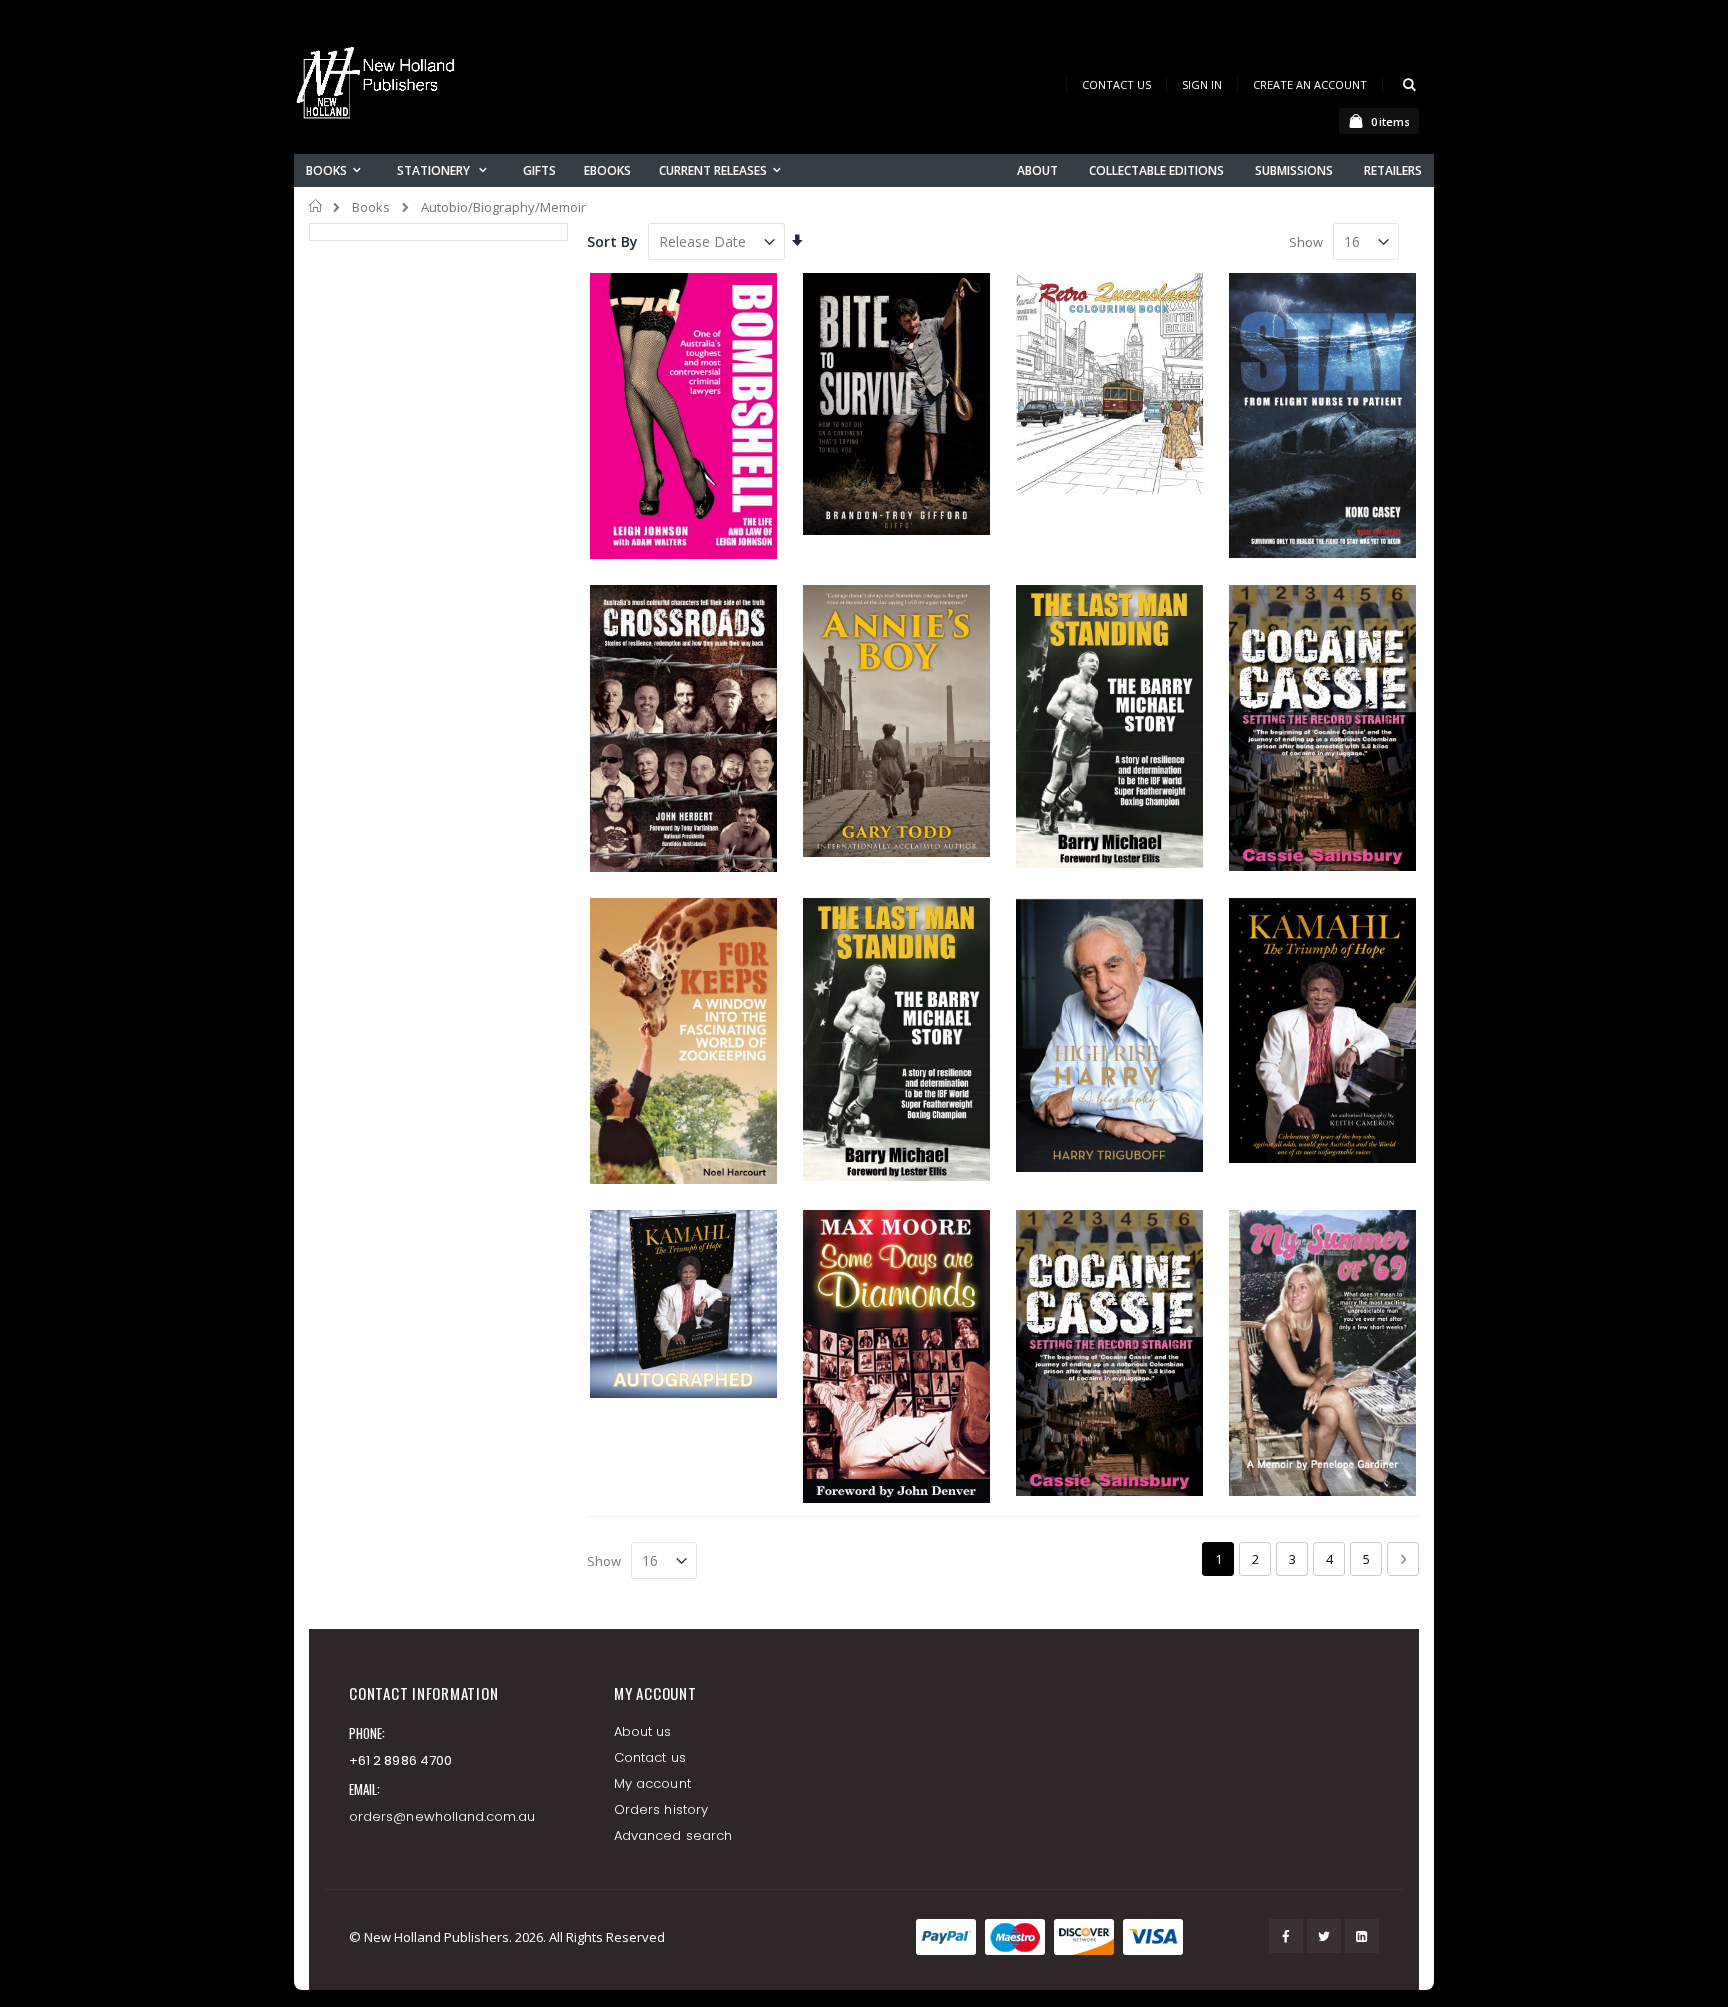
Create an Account (1310, 84)
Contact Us (1116, 84)
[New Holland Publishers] (379, 86)
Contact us (650, 1757)
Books (371, 207)
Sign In (1202, 84)
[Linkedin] (1362, 1936)
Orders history (661, 1809)
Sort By (612, 241)
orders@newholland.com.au (442, 1816)
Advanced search (673, 1835)
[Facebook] (1286, 1936)
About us (643, 1731)
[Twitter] (1324, 1936)
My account (652, 1783)
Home (316, 206)
